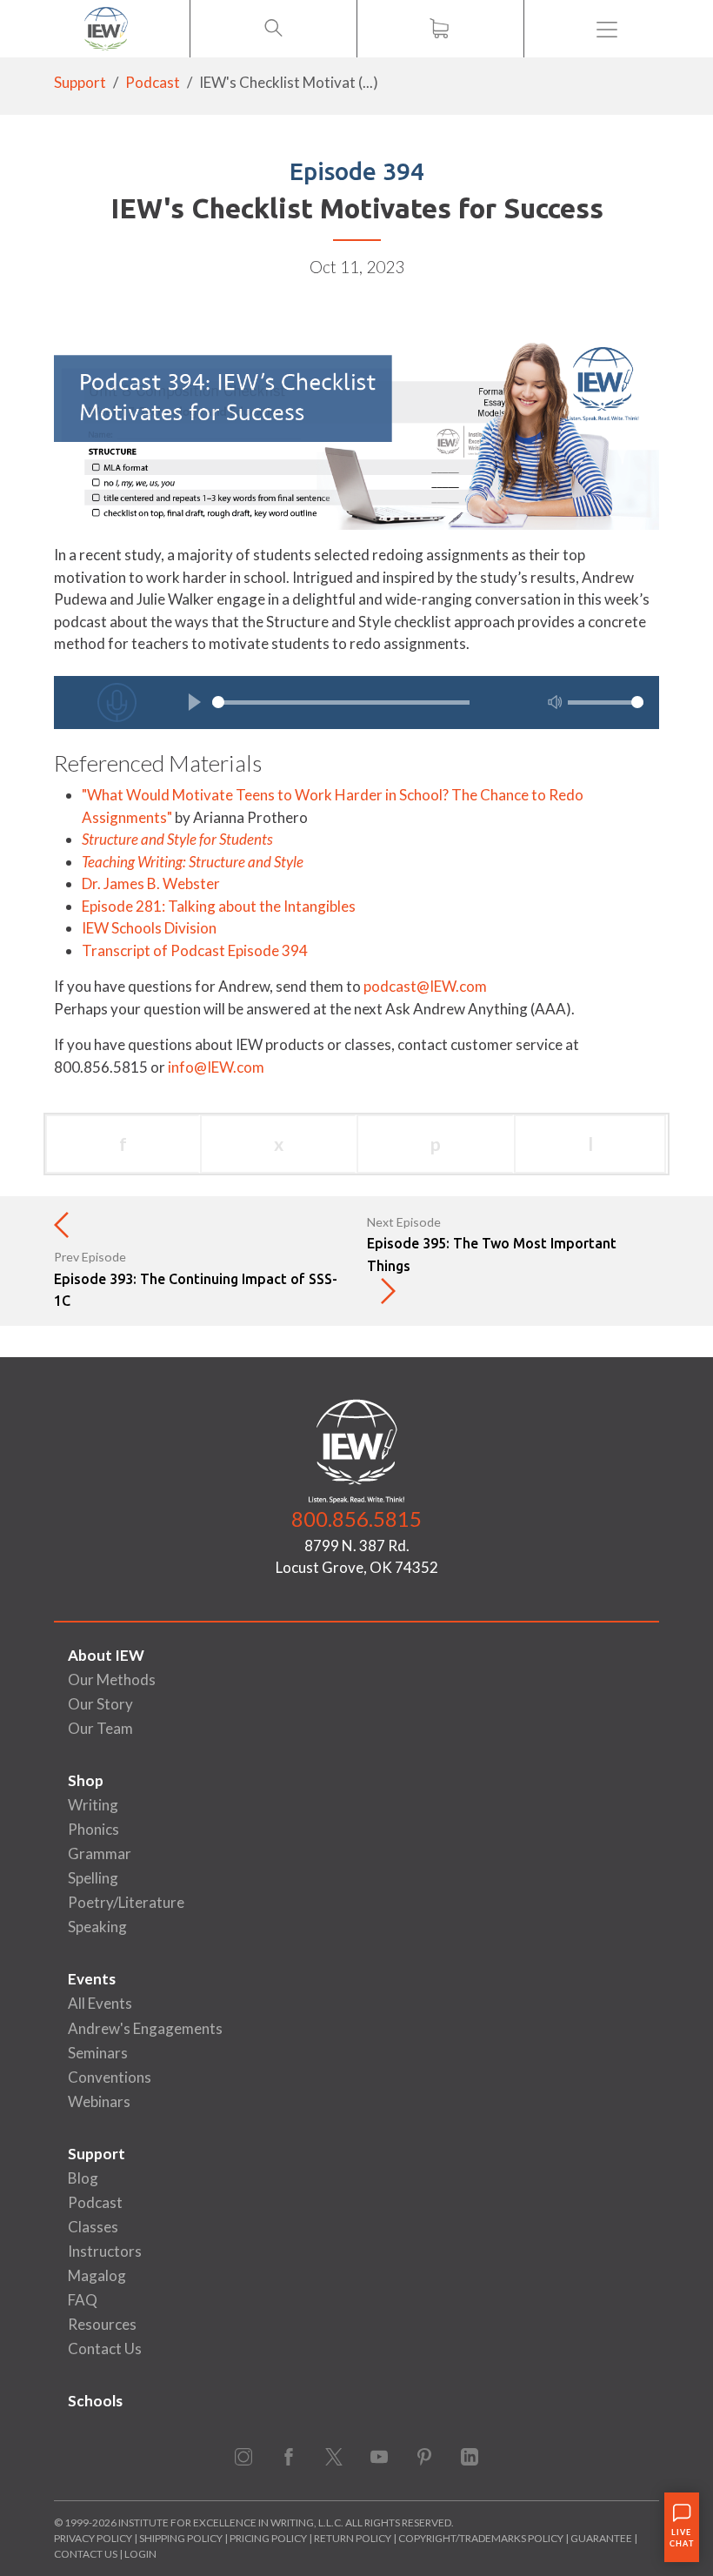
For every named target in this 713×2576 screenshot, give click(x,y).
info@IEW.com (216, 1067)
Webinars (99, 2101)
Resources (102, 2324)
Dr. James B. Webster (151, 883)
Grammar (100, 1853)
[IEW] (106, 29)
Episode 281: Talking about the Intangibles (219, 906)
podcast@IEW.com (425, 986)
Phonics (93, 1829)
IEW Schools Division (149, 928)
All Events (100, 2003)
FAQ (83, 2300)
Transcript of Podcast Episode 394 (195, 950)
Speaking (97, 1927)
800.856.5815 (356, 1519)
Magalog (97, 2275)
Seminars (98, 2053)
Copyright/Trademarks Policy (481, 2538)
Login (140, 2554)
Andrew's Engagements (145, 2028)
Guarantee (602, 2538)
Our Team (100, 1728)
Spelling (93, 1878)
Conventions (110, 2077)
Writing (93, 1805)
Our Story (100, 1704)
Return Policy (353, 2538)
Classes (93, 2227)
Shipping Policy (181, 2538)
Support (80, 82)
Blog (83, 2178)
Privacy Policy (93, 2538)
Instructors (105, 2251)
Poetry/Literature (126, 1902)
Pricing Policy (268, 2538)
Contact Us (105, 2349)
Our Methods (112, 1679)
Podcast (153, 82)
